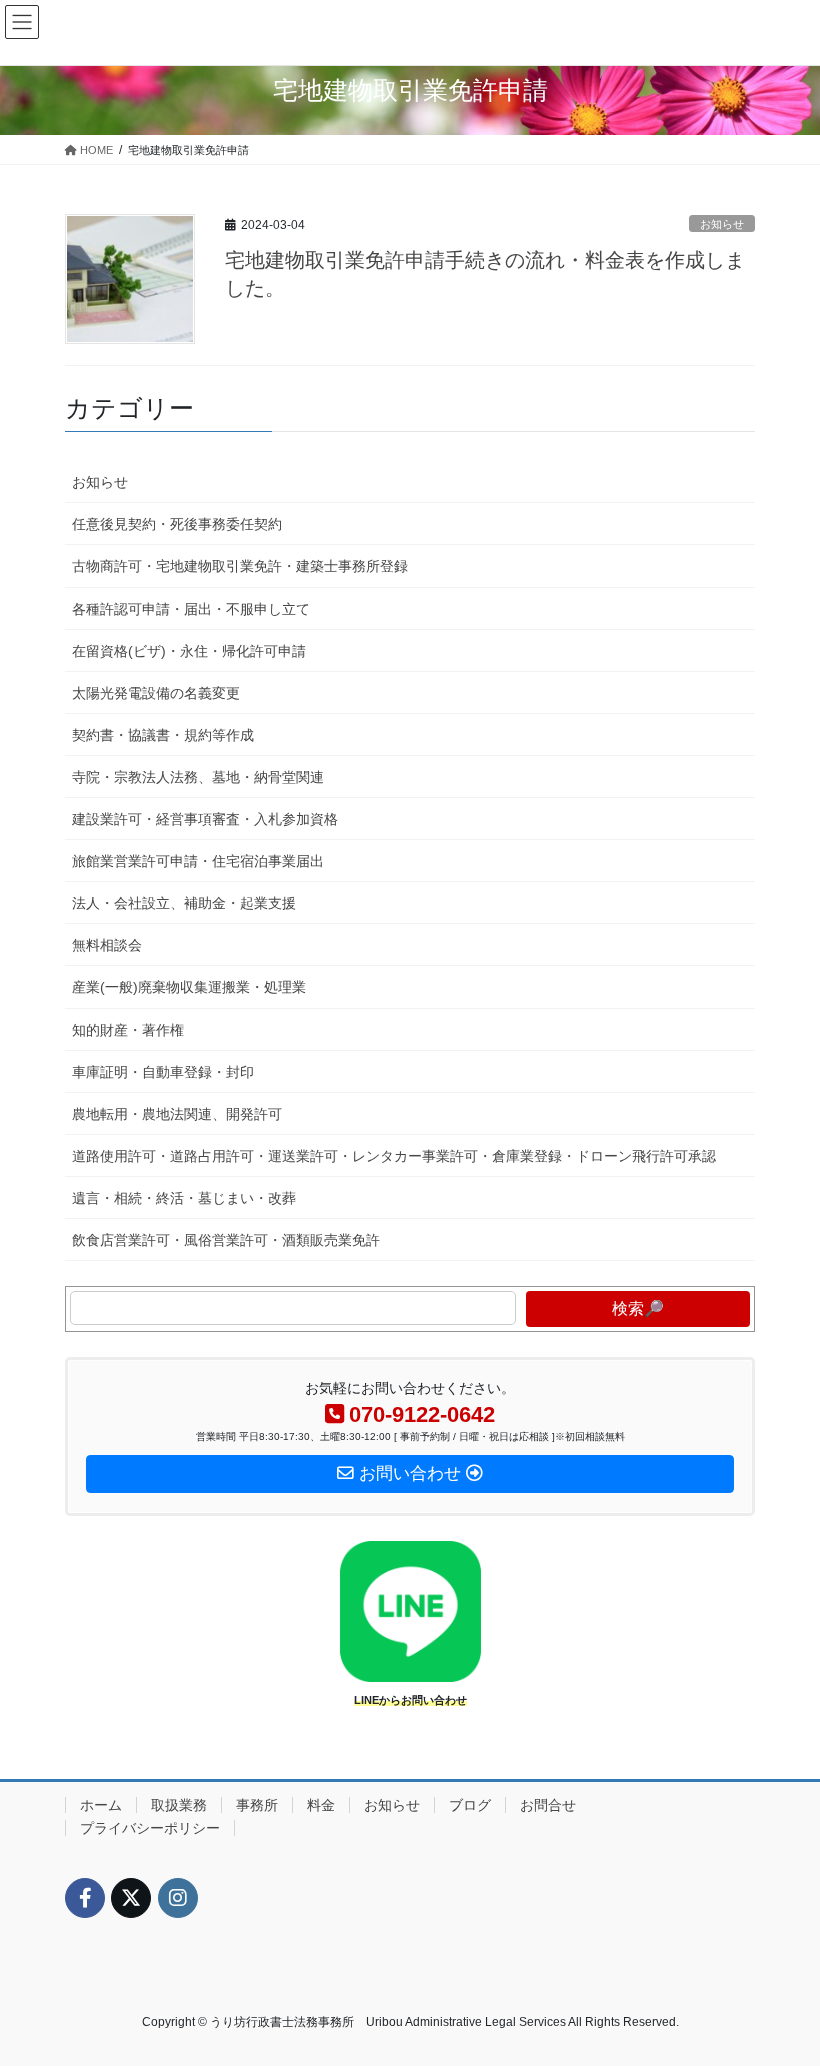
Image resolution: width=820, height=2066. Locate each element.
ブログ (470, 1805)
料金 (321, 1805)
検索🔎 (638, 1308)
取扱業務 (179, 1805)
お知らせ (722, 224)
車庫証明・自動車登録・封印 (163, 1072)
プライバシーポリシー (150, 1828)
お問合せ (548, 1805)
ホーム (101, 1805)
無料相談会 (107, 945)
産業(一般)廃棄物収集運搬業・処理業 (189, 987)
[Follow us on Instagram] (178, 1898)
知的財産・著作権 (128, 1030)
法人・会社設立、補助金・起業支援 (184, 903)
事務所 (257, 1805)
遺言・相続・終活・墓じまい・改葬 (184, 1198)
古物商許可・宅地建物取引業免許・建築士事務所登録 (240, 566)
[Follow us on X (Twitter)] (131, 1898)
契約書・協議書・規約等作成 (163, 735)
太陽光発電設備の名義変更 (156, 693)
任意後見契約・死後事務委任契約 (177, 524)
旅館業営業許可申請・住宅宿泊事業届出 (198, 861)
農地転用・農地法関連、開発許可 (177, 1114)
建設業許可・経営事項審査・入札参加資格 (205, 819)
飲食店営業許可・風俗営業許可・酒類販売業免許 (226, 1240)
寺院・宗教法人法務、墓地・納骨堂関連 (198, 777)
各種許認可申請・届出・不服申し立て (191, 609)
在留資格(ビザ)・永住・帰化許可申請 (189, 651)
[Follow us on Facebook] (85, 1898)
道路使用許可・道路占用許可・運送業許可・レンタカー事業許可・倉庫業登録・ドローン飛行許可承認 (394, 1156)
